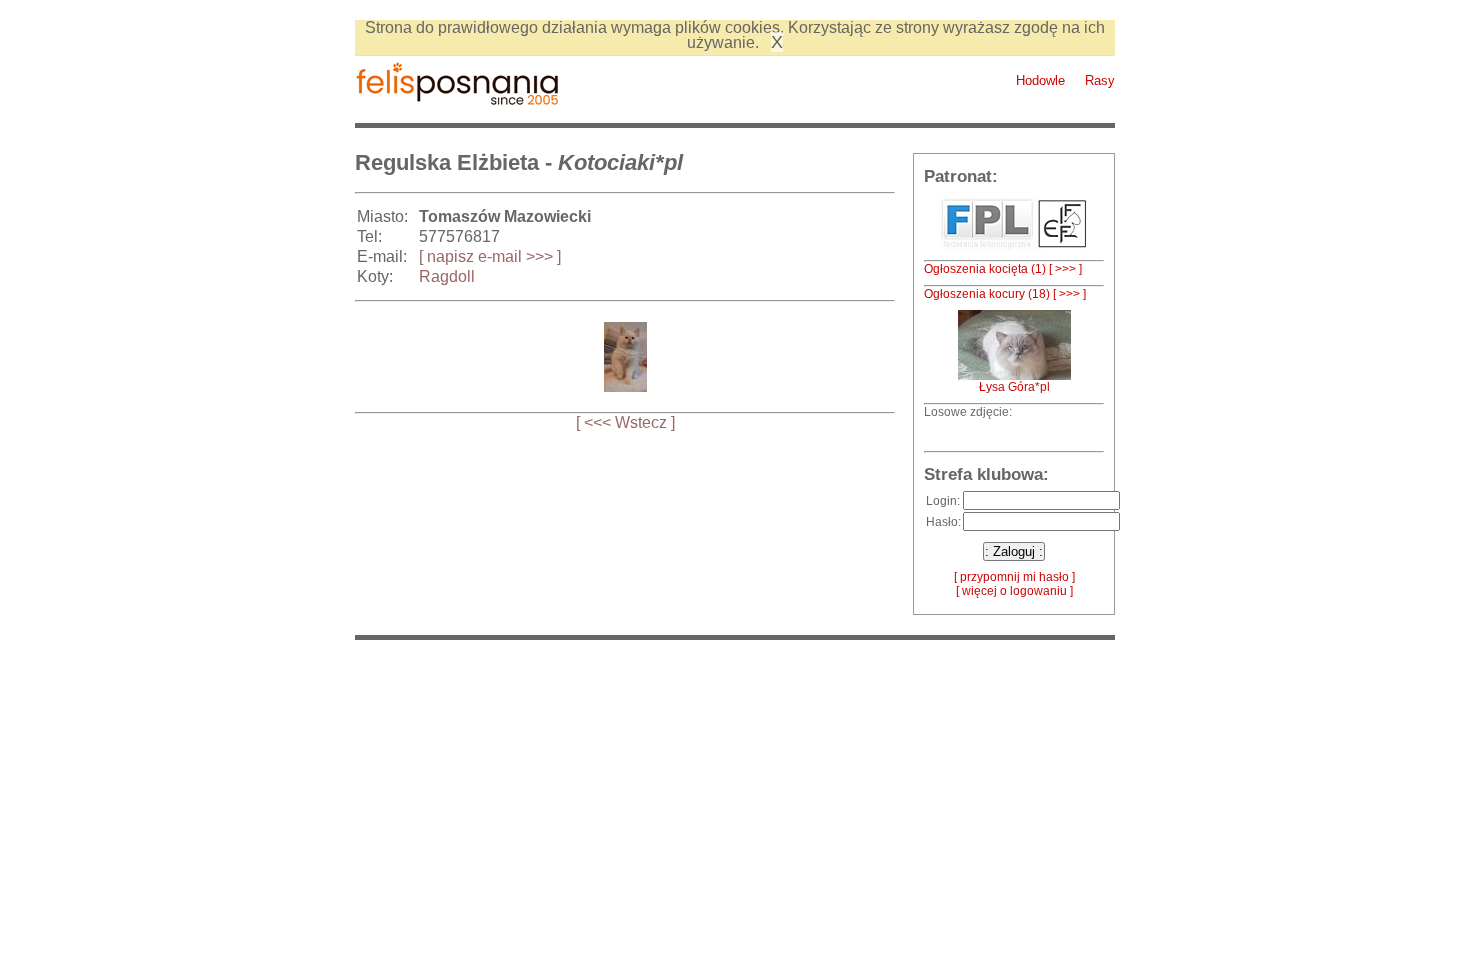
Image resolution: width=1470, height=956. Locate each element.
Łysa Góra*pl (1014, 387)
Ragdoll (447, 276)
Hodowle (1040, 80)
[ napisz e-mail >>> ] (490, 256)
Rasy (1100, 80)
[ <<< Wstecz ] (625, 422)
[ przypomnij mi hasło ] (1014, 577)
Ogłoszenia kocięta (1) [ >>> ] (1003, 269)
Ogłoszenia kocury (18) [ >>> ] (1005, 294)
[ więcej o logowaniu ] (1014, 591)
